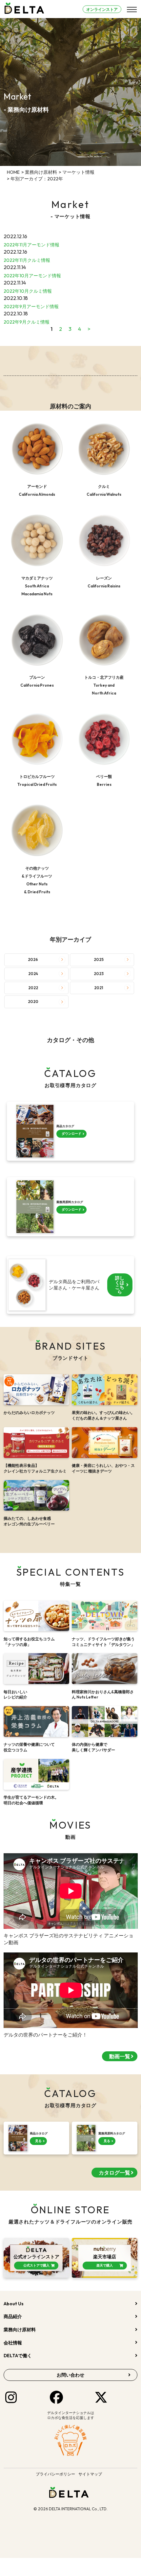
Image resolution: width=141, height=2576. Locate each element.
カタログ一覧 (114, 2173)
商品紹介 (13, 2316)
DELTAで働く (18, 2356)
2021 (99, 988)
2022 (33, 988)
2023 (99, 974)
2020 (33, 1002)
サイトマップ (90, 2474)
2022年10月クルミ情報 (28, 291)
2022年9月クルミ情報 (27, 322)
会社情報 (13, 2343)
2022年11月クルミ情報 (27, 260)
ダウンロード (71, 1134)
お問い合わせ (70, 2375)
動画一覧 (120, 2056)
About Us (14, 2304)
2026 (33, 959)
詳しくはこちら (120, 1285)
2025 (99, 959)
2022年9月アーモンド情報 (31, 307)
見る (38, 2141)
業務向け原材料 (41, 172)
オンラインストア (102, 9)
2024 (33, 974)
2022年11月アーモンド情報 (31, 245)
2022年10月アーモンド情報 (32, 276)
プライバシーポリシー (55, 2474)
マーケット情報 (78, 172)
